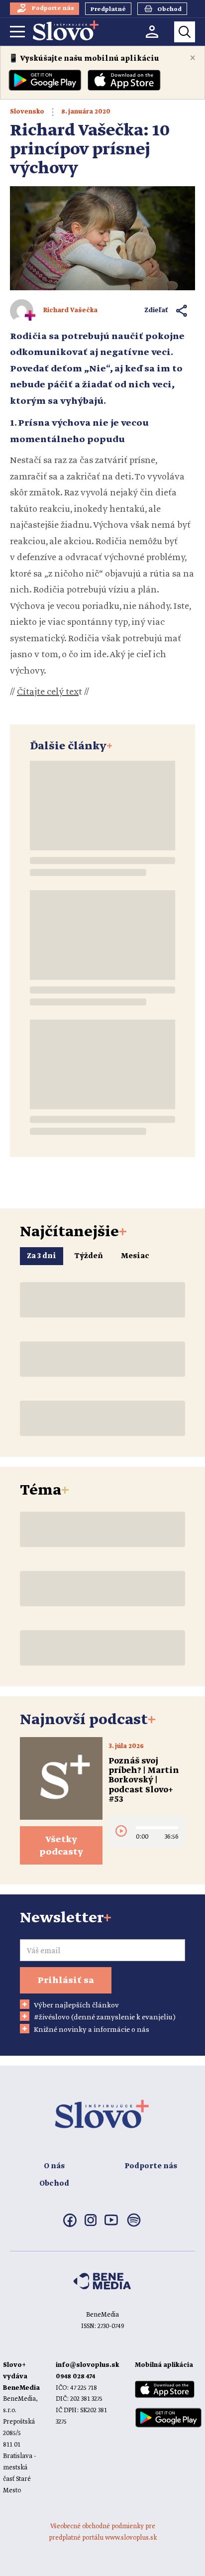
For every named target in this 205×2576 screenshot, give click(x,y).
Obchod (54, 2184)
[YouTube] (111, 2224)
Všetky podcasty (61, 1846)
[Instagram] (91, 2224)
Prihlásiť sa (66, 1981)
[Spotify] (134, 2226)
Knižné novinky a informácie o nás (92, 2030)
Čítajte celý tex (48, 692)
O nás (54, 2166)
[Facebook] (70, 2225)
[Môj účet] (152, 32)
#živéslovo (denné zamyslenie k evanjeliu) (105, 2017)
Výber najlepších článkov (76, 2005)
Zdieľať (156, 310)
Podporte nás (151, 2166)
